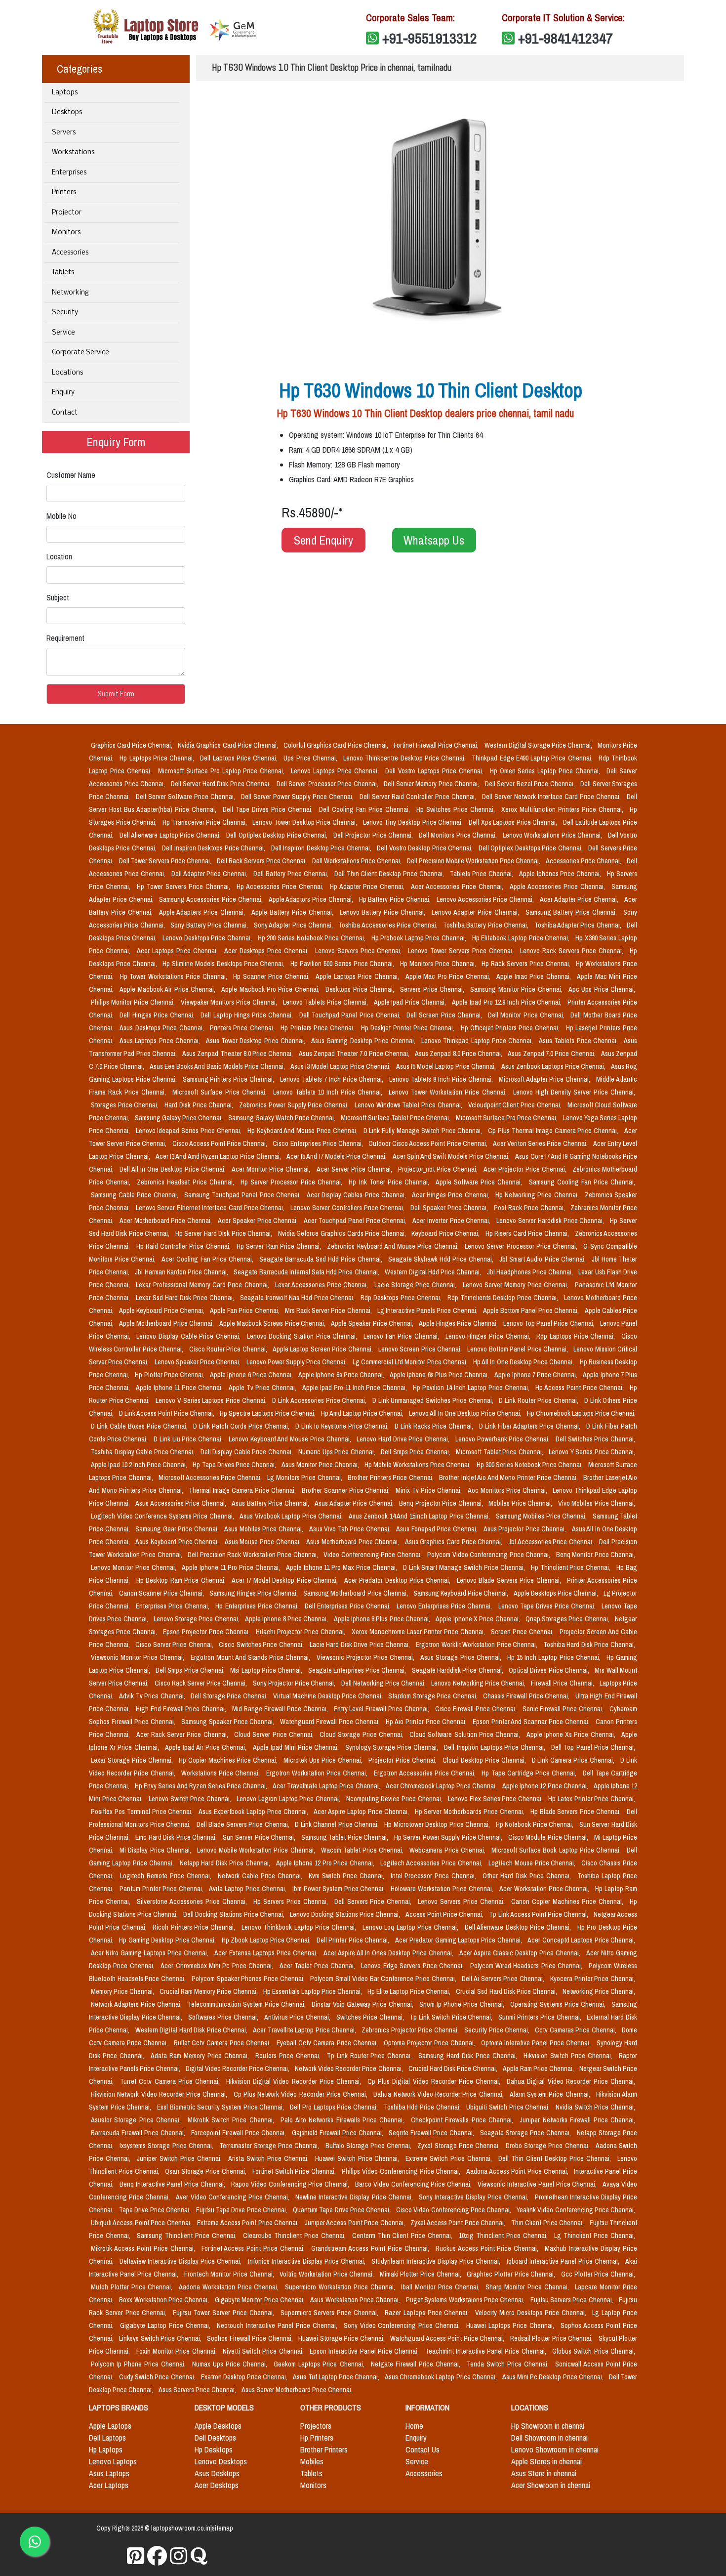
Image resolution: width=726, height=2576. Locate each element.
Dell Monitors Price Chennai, (459, 835)
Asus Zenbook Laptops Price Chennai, (554, 1066)
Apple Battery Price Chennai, (293, 912)
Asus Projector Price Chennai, (526, 1529)
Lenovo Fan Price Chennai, (403, 1336)
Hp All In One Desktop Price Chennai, (524, 1362)
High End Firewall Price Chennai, (182, 1709)
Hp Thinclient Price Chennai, (572, 1567)
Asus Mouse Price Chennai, (264, 1542)
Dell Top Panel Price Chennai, (593, 1747)
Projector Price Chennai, (403, 1760)
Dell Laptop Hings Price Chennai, (248, 1015)
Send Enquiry (323, 540)
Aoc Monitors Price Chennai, (508, 1490)
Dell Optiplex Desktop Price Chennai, (278, 835)
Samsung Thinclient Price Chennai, (188, 2236)
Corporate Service (81, 353)
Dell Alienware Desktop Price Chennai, (519, 1927)
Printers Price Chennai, (243, 1028)
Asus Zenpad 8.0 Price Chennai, (459, 1054)
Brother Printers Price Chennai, (391, 1478)
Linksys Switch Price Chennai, (161, 2338)
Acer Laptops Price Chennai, (179, 951)
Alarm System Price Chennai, (551, 2094)
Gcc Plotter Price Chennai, (598, 2274)
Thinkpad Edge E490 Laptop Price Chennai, (533, 758)
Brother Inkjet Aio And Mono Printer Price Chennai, (509, 1478)
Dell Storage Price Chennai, (230, 1696)
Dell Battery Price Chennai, (292, 874)
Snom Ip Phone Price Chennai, (463, 2004)
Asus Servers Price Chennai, (198, 2390)
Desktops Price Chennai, (361, 989)
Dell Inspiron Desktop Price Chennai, (322, 848)
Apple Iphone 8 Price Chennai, (287, 1619)
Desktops (67, 112)
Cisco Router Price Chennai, (229, 1349)
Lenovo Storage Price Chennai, (197, 1619)
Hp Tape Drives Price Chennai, (235, 1465)
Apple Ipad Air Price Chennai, (207, 1747)
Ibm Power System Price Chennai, (340, 1889)
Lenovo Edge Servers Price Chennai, (413, 1966)
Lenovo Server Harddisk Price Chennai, (551, 1221)
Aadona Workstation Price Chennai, (230, 2287)
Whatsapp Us (434, 540)
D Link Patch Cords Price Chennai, (242, 1426)
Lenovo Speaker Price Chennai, (199, 1362)
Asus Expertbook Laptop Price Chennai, (254, 1812)
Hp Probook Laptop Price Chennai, (420, 938)
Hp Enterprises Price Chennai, (258, 1606)
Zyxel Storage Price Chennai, (460, 2146)
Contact (65, 413)
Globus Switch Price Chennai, (594, 2351)
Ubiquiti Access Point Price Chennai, (142, 2223)
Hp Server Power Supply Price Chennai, (449, 1837)
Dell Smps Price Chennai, (416, 1452)
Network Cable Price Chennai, (261, 1876)
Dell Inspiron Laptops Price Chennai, (496, 1747)
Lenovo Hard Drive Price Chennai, (404, 1439)
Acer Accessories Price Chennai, (458, 887)
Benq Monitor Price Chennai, (596, 1555)
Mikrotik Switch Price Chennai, (232, 2120)
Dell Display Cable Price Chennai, (248, 1452)
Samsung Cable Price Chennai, (136, 1195)
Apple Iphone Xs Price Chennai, (572, 1734)
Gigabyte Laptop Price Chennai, (166, 2325)
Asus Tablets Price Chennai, (579, 1041)
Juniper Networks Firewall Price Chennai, (577, 2120)
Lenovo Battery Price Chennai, (384, 912)
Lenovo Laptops (113, 2461)
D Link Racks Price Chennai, (435, 1426)
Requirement (65, 638)
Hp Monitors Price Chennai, (439, 964)
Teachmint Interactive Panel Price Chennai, (487, 2351)
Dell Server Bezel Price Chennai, (531, 784)
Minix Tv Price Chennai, (430, 1490)
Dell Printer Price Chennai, (354, 1940)
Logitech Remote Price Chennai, (167, 1876)
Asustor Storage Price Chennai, (137, 2120)
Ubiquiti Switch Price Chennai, (509, 2107)
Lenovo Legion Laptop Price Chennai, (289, 1799)
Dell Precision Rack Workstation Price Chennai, (254, 1555)
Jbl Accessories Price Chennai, (552, 1542)
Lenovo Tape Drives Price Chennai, (548, 1606)
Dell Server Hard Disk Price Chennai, (222, 784)
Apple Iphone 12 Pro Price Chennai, (326, 1863)
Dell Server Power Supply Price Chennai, (298, 797)
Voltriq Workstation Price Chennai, (328, 2274)
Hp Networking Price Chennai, (538, 1195)
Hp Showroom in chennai (548, 2426)
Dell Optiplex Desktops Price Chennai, (531, 848)
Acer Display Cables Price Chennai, (357, 1195)
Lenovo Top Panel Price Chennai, (550, 1323)
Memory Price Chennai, (123, 1991)
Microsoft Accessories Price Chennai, (211, 1478)
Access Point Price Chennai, (445, 1914)
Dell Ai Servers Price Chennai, (504, 1979)
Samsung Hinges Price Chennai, (254, 1593)
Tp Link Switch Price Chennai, (452, 2017)
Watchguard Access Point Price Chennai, (448, 2338)
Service (63, 333)
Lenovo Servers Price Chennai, (360, 951)
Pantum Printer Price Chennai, (162, 1889)
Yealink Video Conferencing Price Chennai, (576, 2210)
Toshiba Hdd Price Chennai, (423, 2107)
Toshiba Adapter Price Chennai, (579, 925)
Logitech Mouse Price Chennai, (533, 1863)
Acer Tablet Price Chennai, (319, 1966)
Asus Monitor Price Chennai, (321, 1465)
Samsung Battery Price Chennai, (572, 912)
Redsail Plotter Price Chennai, (552, 2338)
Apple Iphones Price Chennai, (561, 874)
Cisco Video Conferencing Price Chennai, (454, 2210)
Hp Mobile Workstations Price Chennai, (418, 1465)
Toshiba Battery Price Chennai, (487, 925)
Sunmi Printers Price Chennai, (541, 2017)
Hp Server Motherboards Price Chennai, (471, 1812)
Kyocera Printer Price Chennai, (593, 1979)
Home (414, 2426)
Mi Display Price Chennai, (156, 1850)
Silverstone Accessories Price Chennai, (193, 1901)
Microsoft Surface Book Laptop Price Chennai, (557, 1850)
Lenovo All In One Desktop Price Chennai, (466, 1413)
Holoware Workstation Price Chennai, (443, 1889)
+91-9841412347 (565, 38)
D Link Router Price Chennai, (540, 1400)
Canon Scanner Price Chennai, (162, 1593)
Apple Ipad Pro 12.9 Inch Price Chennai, (508, 1002)
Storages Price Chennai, (126, 1105)
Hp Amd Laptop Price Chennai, (363, 1413)
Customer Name (71, 475)
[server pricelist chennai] (179, 2556)
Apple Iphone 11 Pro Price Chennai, (232, 1567)
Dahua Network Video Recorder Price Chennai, (440, 2094)
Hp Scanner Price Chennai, (272, 976)
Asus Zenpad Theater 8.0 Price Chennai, (239, 1054)
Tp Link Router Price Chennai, (371, 2056)
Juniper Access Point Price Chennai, (356, 2223)
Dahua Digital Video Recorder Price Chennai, (571, 2081)
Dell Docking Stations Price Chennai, (234, 1914)
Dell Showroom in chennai (549, 2438)
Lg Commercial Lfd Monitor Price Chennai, (411, 1362)
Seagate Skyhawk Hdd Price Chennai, (442, 1259)
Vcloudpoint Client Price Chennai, (516, 1105)
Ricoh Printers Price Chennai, (195, 1927)
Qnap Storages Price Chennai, (568, 1619)
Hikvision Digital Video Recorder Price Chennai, (295, 2081)
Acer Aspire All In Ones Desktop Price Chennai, (390, 1953)
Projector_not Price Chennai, (439, 1169)
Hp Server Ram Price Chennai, (280, 1246)
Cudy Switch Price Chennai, (158, 2377)
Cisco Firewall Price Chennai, (477, 1709)
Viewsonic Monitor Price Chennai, (139, 1657)
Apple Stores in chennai (546, 2461)
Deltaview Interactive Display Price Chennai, (181, 2261)
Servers (64, 133)
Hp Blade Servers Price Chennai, (577, 1812)
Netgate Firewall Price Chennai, (417, 2364)
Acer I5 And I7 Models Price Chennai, (338, 1156)
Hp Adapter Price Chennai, (369, 887)
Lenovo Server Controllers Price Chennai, (348, 1208)
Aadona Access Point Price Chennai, (518, 2171)
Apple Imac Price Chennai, (535, 976)
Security (65, 313)
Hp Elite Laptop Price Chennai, (410, 1991)
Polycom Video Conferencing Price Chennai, (490, 1555)
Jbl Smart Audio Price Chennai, (544, 1259)
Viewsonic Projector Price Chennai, (367, 1657)
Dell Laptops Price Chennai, (240, 758)
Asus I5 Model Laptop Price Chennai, (447, 1066)
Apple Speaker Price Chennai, (373, 1323)
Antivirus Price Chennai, (298, 2017)
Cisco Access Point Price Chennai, (221, 1143)
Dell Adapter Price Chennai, (211, 874)
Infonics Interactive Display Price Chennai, (308, 2261)
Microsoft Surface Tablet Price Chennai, (396, 1118)
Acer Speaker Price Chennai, (259, 1221)
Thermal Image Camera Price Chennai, (243, 1490)
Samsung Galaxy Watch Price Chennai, (282, 1118)
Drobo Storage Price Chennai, (549, 2146)
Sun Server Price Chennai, (260, 1837)
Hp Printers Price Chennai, (319, 1028)
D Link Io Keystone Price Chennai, (343, 1426)
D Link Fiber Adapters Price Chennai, (531, 1426)
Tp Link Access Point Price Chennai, (539, 1914)
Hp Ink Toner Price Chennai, (390, 1182)
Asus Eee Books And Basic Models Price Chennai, (218, 1066)
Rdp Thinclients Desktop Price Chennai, (504, 1298)
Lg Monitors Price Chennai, (305, 1478)
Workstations (73, 152)
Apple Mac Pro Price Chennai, (449, 976)
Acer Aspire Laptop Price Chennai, (362, 1812)
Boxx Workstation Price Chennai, (165, 2300)
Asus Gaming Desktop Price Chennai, (364, 1041)
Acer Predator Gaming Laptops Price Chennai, (460, 1940)
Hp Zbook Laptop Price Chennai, (267, 1940)
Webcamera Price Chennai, (448, 1850)
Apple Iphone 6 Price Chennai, (252, 1375)
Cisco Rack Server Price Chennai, (202, 1683)
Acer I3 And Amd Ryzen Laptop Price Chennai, (219, 1156)
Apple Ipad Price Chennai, (411, 1002)
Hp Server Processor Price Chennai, (293, 1182)
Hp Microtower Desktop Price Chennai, (438, 1824)
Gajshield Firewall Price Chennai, (339, 2133)
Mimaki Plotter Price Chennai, (422, 2274)
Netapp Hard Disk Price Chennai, (226, 1863)
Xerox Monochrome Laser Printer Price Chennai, (419, 1632)
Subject (58, 597)
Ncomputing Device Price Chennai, (395, 1799)
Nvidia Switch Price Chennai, (595, 2107)
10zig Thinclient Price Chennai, (504, 2236)
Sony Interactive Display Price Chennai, (475, 2197)
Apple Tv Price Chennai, (263, 1388)
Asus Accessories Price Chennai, (181, 1503)
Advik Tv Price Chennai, (153, 1696)
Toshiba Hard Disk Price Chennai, (589, 1645)
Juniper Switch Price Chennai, (181, 2158)
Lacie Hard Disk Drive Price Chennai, (361, 1645)
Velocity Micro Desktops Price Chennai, (532, 2313)
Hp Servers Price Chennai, (292, 1901)
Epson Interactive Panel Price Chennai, (365, 2351)
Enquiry (63, 393)
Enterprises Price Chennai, (174, 1606)
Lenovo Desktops (221, 2461)
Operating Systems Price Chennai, (559, 2004)
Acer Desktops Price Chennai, (268, 951)
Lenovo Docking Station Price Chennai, (303, 1336)
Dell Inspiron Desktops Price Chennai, (214, 848)
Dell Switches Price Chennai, (595, 1439)
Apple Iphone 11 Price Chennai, (180, 1388)
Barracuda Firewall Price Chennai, (139, 2133)
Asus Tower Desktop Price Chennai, (257, 1041)
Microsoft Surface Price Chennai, (221, 1092)
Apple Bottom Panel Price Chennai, (532, 1310)
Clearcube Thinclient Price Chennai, (296, 2236)
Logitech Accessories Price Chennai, (432, 1863)
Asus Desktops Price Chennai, (163, 1028)
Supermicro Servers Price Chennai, (331, 2313)
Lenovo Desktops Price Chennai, (208, 938)
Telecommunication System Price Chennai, (248, 2004)
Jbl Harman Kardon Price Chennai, (182, 1272)
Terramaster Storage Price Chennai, (270, 2146)
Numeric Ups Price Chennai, (338, 1452)
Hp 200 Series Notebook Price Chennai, (313, 938)
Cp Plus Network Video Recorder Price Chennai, (302, 2094)
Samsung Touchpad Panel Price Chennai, (243, 1195)
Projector (67, 213)
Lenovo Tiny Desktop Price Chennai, (414, 822)
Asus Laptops (109, 2473)
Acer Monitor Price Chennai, (272, 1169)
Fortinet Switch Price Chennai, (295, 2171)
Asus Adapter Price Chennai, (355, 1503)
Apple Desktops (218, 2426)
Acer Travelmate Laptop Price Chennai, (327, 1786)
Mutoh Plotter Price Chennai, (133, 2287)
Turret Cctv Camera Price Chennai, (171, 2081)
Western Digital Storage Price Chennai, (539, 745)
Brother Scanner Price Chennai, (347, 1490)
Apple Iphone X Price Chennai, (478, 1619)
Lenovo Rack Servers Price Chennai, (573, 951)
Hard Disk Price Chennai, (200, 1105)
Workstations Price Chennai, (222, 1773)
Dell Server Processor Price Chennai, (328, 784)
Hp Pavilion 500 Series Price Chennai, (343, 964)
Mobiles (312, 2461)
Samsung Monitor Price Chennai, (517, 989)
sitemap (222, 2528)
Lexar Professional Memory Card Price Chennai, (203, 1285)
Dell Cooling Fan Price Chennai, (366, 809)
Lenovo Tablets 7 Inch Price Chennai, (333, 1079)
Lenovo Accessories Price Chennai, (486, 899)
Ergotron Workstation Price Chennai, (318, 1773)
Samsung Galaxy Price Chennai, (180, 1118)
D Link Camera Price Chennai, (574, 1760)
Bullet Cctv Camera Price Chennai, (223, 2043)
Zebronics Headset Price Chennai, (187, 1182)
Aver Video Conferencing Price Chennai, (234, 2197)
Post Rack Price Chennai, (530, 1208)
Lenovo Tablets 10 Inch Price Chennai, (329, 1092)
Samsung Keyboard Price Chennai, (462, 1593)
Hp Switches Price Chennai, (457, 809)
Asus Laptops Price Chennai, (161, 1041)
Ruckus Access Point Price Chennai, (488, 2248)
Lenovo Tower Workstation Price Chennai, (449, 1092)
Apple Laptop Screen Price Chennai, (323, 1349)
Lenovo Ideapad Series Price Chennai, (190, 1131)
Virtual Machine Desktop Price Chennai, (329, 1696)
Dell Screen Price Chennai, (445, 1015)
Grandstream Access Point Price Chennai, (371, 2248)
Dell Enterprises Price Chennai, (349, 1606)
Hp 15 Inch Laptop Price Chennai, (555, 1657)
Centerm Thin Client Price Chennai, (404, 2236)
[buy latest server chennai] (199, 2556)
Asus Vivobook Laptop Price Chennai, (292, 1516)
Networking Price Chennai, (599, 1991)
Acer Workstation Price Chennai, (545, 1889)
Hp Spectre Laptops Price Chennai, (268, 1413)
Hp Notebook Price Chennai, (536, 1824)
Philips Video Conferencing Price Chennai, (402, 2171)
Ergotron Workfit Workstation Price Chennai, (478, 1645)
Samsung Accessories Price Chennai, (212, 899)
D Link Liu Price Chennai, (189, 1439)
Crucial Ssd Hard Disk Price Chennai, (507, 1991)
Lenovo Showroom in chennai (555, 2449)
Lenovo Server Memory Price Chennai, (517, 1285)
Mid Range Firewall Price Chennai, (281, 1709)
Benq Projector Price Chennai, (442, 1503)
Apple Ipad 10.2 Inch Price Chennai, (140, 1465)
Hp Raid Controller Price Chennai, (184, 1246)
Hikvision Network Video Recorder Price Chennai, (160, 2094)
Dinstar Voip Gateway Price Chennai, (363, 2004)
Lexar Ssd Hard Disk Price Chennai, (186, 1298)
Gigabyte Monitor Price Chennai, (261, 2300)
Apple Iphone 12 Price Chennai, (546, 1786)
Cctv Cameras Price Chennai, (576, 2030)
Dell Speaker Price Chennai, (450, 1208)
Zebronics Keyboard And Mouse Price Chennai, (394, 1246)
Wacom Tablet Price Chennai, (363, 1850)
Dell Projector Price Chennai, (374, 835)
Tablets (63, 273)
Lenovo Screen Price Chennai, (421, 1349)
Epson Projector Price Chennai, (207, 1632)
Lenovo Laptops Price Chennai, (336, 771)
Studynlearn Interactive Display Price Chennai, (437, 2261)
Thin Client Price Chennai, (548, 2223)
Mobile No (61, 516)
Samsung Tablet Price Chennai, (346, 1837)
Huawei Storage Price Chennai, (342, 2338)
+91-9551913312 (430, 38)
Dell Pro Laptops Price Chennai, (335, 2107)
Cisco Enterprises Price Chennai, (319, 1143)
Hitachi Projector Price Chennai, (302, 1632)
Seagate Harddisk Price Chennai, (458, 1670)
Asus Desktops (217, 2473)
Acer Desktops (217, 2485)
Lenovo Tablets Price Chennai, (326, 1002)
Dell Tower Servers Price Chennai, (166, 861)
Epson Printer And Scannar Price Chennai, (532, 1722)
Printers (64, 192)
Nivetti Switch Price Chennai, (264, 2351)
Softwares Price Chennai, (224, 2017)
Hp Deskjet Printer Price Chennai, (409, 1028)
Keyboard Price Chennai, (446, 1233)
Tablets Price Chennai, (483, 874)
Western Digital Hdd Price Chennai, (434, 1272)
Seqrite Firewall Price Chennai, (432, 2133)
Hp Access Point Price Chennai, (581, 1388)
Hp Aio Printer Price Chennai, (427, 1722)
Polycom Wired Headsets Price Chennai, (527, 1966)
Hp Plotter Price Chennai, (170, 1375)
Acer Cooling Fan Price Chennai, (208, 1259)
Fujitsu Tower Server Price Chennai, (224, 2313)
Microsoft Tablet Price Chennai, (500, 1452)
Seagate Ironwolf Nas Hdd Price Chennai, (299, 1298)
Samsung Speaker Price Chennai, (229, 1722)
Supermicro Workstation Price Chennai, (341, 2287)
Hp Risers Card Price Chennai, (528, 1233)
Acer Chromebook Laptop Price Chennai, (442, 1786)
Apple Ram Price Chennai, (539, 2069)
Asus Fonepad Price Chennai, (438, 1529)
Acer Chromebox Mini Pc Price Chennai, (218, 1966)
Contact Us (423, 2449)
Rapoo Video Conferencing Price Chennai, (291, 2184)
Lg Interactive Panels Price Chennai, (428, 1310)
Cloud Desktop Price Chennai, (485, 1760)
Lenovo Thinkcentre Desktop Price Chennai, (405, 758)
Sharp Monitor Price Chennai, (528, 2287)
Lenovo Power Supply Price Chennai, (298, 1362)
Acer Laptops (109, 2485)
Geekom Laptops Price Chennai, (320, 2364)
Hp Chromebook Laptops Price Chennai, (581, 1413)
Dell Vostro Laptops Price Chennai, (436, 771)
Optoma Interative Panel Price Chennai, (537, 2043)
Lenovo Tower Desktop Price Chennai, (305, 822)
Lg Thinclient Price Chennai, (595, 2236)
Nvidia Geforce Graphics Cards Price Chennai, (343, 1233)
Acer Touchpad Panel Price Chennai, (356, 1221)
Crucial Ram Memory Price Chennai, (209, 1991)
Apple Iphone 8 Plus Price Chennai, (383, 1619)
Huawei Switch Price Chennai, (359, 2158)
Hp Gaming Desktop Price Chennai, (168, 1940)
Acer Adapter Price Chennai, (580, 899)
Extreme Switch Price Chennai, (450, 2158)
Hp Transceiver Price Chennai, (206, 822)
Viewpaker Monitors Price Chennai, (230, 1002)
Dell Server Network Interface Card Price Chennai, (552, 797)
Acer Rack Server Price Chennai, (183, 1734)
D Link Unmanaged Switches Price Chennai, (434, 1400)
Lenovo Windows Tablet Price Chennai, (409, 1105)
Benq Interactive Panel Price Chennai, (173, 2184)
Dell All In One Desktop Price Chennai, (174, 1169)
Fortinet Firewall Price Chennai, (437, 745)
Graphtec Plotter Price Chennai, (512, 2274)
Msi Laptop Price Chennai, (267, 1670)
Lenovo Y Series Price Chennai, (592, 1452)
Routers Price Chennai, (289, 2056)
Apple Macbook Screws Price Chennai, (273, 1323)
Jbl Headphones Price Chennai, (531, 1272)
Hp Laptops (106, 2449)
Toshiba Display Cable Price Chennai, (144, 1452)
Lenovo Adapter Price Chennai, (476, 912)
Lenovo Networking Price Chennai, (479, 1683)
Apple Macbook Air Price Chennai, (168, 989)
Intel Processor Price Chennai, (435, 1876)
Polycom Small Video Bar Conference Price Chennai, (384, 1979)
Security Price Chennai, (498, 2030)
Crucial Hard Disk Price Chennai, (454, 2069)
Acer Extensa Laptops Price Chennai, (267, 1953)
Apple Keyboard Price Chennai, (162, 1310)
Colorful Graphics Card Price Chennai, (337, 745)
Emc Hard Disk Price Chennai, (177, 1837)
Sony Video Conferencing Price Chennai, (403, 2325)
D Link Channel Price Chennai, (338, 1824)
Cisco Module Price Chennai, (549, 1837)
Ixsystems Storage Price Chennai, (167, 2146)
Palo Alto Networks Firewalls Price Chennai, (343, 2120)
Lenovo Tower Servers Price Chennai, (462, 951)
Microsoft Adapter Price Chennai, (546, 1079)
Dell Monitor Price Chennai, (527, 1015)
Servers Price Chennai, (433, 989)
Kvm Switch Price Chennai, (348, 1876)
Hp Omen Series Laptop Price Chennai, (546, 771)
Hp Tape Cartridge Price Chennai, (530, 1773)
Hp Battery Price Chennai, (396, 899)
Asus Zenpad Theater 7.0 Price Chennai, (355, 1054)
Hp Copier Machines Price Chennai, (229, 1760)
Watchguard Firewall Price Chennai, (331, 1722)
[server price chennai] (157, 2556)
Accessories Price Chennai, (584, 861)
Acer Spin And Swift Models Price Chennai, (452, 1156)
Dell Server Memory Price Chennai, (432, 784)
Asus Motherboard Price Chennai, (354, 1542)
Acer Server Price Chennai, (355, 1169)
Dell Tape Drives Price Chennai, (269, 809)
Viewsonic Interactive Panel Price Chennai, (538, 2184)
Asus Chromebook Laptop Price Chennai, (442, 2377)
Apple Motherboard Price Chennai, (167, 1323)
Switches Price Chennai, (371, 2017)
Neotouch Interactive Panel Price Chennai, (278, 2325)
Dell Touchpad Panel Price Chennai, (351, 1015)
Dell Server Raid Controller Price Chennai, (419, 797)
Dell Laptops (107, 2438)
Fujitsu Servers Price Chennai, (573, 2300)
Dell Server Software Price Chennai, (186, 797)
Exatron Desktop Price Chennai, (245, 2377)
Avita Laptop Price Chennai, (249, 1889)
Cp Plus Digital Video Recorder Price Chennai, (435, 2081)
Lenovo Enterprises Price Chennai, (445, 1606)
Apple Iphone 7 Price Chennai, (537, 1375)
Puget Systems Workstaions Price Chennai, (466, 2300)
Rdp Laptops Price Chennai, (577, 1336)
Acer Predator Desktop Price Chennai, (399, 1580)
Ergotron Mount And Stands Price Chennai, (252, 1657)
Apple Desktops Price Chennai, (557, 1593)
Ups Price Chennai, (311, 758)
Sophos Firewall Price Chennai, (251, 2338)
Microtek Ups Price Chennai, (324, 1760)
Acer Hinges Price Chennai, (452, 1195)
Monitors (66, 232)
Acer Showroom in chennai (551, 2485)
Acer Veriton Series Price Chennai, (541, 1143)
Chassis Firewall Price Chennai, (527, 1696)
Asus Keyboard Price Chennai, (178, 1542)
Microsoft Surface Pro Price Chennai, (507, 1118)
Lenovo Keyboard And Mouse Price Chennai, (291, 1439)
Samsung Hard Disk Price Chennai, (469, 2056)
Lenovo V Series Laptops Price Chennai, (212, 1400)
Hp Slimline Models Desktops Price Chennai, (224, 964)
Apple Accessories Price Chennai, (559, 887)
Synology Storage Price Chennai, (393, 1747)
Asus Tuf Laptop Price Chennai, (337, 2377)
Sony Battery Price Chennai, (210, 925)
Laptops (65, 93)
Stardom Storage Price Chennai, (434, 1696)
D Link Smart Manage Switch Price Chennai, (465, 1567)
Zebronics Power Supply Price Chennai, (295, 1105)
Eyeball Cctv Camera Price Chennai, (328, 2043)
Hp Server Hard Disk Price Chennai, (225, 1233)
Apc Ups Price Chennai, (602, 989)
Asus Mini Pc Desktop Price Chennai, (554, 2377)
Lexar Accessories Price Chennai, (323, 1285)
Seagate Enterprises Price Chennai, (358, 1670)
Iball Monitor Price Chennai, (441, 2287)
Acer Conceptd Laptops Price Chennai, (581, 1940)
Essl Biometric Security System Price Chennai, (222, 2107)
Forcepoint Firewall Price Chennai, (240, 2133)
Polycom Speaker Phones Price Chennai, (249, 1979)
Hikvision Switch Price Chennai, (569, 2056)
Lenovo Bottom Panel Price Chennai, (518, 1349)
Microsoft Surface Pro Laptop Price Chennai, (223, 771)
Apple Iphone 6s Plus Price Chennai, (440, 1375)
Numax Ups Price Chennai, (231, 2364)
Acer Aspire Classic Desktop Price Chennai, (521, 1953)
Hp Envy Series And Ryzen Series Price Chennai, (202, 1786)
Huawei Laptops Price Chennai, (511, 2325)
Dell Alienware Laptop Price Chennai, (171, 835)
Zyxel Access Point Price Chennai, (459, 2223)
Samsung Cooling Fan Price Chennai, (582, 1182)
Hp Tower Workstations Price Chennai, (175, 976)
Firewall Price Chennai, (563, 1683)
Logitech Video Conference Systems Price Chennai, (163, 1516)
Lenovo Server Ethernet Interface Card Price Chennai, (211, 1208)
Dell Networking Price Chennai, (384, 1683)
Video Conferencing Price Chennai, (373, 1555)
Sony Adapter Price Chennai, (294, 925)
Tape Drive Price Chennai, (156, 2210)
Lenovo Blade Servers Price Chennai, (510, 1580)
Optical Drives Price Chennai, (550, 1670)
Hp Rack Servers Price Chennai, (527, 964)
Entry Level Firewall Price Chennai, (383, 1709)
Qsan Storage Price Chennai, (206, 2171)
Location (59, 556)
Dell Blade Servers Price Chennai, (244, 1824)
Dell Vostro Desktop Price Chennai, (425, 848)
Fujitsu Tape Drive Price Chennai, (242, 2210)
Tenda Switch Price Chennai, (509, 2364)
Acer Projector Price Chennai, (526, 1169)
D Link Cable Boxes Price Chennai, (140, 1426)
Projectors (316, 2426)
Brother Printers (324, 2449)
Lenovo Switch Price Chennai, (191, 1799)
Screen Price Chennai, (523, 1632)
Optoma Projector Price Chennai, (430, 2043)
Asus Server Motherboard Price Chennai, (297, 2390)
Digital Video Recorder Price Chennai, (238, 2069)
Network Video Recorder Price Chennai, (349, 2069)
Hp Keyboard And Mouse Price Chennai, (303, 1131)
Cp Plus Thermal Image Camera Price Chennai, (554, 1131)
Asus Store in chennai (544, 2473)
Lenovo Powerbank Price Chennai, (504, 1439)
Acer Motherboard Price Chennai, (167, 1221)
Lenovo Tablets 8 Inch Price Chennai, (442, 1079)
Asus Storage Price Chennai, (462, 1657)
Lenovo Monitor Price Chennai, (134, 1567)
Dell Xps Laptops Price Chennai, (514, 822)
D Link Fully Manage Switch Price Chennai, (424, 1131)
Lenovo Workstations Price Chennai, (553, 835)
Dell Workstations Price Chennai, (358, 861)
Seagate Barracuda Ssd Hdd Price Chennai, (322, 1259)
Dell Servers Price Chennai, (374, 1901)
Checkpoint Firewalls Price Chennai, (464, 2120)
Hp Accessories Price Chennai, (281, 887)
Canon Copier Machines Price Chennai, (568, 1901)
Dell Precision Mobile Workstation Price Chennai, (474, 861)
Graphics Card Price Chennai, (132, 745)
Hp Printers (317, 2438)
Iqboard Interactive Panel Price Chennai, (564, 2261)
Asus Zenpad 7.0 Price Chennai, (552, 1054)
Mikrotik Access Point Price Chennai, (144, 2248)
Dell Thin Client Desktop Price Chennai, (390, 874)
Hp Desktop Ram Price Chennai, (182, 1580)
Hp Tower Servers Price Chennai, (185, 887)
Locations (67, 373)
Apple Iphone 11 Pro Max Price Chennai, (343, 1567)
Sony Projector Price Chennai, (295, 1683)
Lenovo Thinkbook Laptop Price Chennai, (300, 1927)
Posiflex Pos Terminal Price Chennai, (143, 1812)
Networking (70, 293)
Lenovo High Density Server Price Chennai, (574, 1092)
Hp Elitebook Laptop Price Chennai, (522, 938)
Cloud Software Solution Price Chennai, (466, 1734)
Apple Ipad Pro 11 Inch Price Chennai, (356, 1388)
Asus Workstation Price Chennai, (356, 2300)
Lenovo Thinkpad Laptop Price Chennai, (478, 1041)
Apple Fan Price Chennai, (245, 1310)
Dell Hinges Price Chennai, (158, 1015)
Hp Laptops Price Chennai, (158, 758)
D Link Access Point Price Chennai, (167, 1413)
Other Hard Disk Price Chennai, (528, 1876)
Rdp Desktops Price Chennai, (402, 1298)
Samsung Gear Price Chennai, (178, 1529)
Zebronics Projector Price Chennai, (411, 2030)
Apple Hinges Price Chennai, (459, 1323)
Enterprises (69, 173)
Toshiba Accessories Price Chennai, (389, 925)
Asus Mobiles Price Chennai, (264, 1529)
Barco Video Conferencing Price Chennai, (414, 2184)
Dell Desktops (215, 2438)
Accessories (70, 253)
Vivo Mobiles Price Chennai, (597, 1503)
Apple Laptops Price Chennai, (358, 976)
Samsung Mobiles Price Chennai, (542, 1516)
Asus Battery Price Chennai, (271, 1503)
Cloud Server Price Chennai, (275, 1734)
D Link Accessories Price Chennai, (320, 1400)
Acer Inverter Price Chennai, (452, 1221)
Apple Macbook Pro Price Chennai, (271, 989)
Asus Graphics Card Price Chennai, (455, 1542)
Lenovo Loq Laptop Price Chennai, (412, 1927)
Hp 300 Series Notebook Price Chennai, (530, 1465)
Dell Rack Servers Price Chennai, (262, 861)
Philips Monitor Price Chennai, (134, 1002)
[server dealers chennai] (136, 2556)
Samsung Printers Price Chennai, (230, 1079)
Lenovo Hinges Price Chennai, (489, 1336)
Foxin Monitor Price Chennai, (178, 2351)
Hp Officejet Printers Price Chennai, (511, 1028)
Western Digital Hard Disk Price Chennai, (192, 2030)
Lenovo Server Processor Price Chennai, (522, 1246)
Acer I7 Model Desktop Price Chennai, (286, 1580)
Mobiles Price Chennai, (521, 1503)
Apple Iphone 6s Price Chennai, (342, 1375)
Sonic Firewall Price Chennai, (564, 1709)
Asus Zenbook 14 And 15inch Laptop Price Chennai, (420, 1516)
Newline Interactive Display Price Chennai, (355, 2197)
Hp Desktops (214, 2449)
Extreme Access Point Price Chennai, (249, 2223)
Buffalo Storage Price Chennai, (370, 2146)
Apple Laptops (110, 2426)
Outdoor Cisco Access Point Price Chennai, (429, 1143)
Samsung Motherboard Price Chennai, (356, 1593)
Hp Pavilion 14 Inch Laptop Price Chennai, (472, 1388)
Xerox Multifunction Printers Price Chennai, (564, 809)
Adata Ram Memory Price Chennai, (201, 2056)
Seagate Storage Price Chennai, (526, 2133)
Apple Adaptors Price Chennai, (312, 899)
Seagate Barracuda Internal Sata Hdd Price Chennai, (307, 1272)
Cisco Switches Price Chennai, (262, 1645)
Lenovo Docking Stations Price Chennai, (346, 1914)
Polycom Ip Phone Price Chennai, (140, 2364)
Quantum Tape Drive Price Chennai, (343, 2210)
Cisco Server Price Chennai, (175, 1645)
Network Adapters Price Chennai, (137, 2004)
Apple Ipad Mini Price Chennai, (297, 1747)
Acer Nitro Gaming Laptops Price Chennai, (151, 1953)
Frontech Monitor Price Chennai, (230, 2274)
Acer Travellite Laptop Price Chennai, (305, 2030)
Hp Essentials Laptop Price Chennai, (313, 1991)
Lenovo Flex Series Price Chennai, (496, 1799)
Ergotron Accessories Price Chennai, (426, 1773)
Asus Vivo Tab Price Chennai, (351, 1529)
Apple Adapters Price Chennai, (203, 912)
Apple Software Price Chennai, (480, 1182)
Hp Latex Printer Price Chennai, (592, 1799)
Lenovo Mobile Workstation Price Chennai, (257, 1850)
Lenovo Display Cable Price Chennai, (189, 1336)
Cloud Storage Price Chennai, (363, 1734)
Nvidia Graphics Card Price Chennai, (228, 745)
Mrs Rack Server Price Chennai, (329, 1310)
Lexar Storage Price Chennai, (133, 1760)
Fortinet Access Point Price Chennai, (255, 2248)
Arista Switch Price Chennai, (270, 2158)
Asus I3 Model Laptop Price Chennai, (341, 1066)
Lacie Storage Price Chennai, (417, 1285)
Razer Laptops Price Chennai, (428, 2313)
